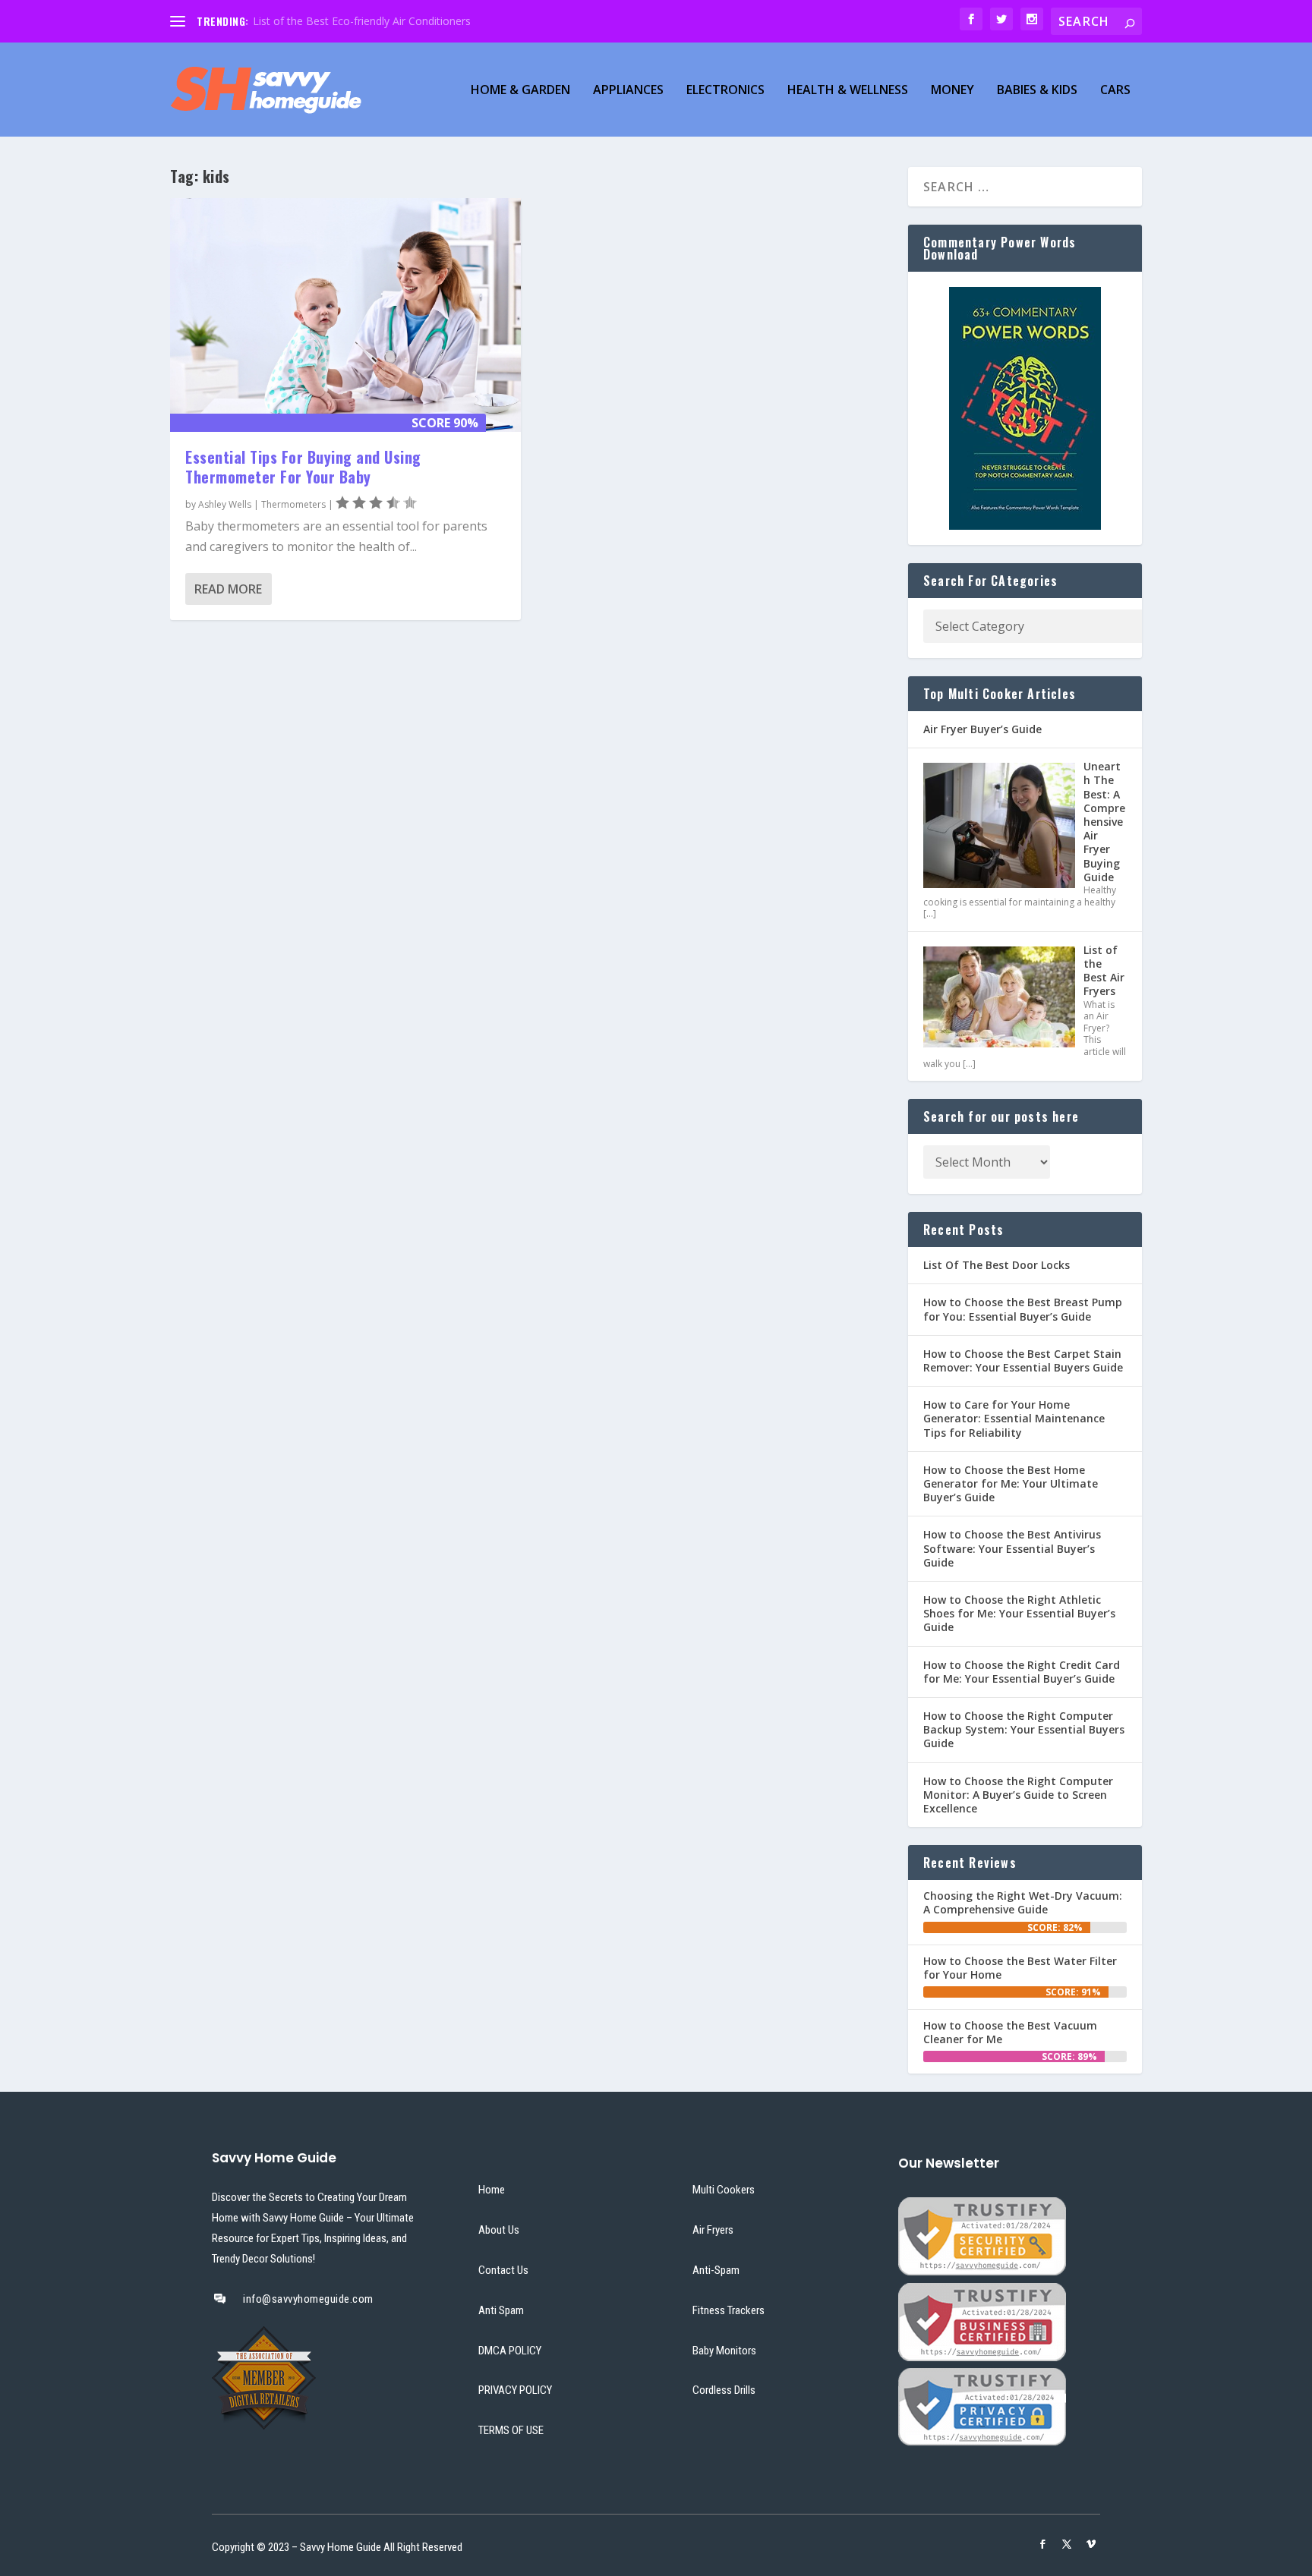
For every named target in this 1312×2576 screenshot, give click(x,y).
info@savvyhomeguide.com (308, 2299)
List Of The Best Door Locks (997, 1265)
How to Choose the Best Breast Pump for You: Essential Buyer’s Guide (1023, 1309)
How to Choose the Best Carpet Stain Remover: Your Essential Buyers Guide (1023, 1360)
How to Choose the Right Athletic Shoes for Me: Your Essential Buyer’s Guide (1019, 1613)
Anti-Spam (716, 2270)
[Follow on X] (1067, 2544)
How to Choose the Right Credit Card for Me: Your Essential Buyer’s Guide (1022, 1672)
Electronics (725, 91)
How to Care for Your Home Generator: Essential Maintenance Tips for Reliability (1014, 1418)
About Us (499, 2230)
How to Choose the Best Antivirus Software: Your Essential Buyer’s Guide (1012, 1548)
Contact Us (503, 2270)
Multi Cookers (724, 2190)
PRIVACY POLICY (515, 2390)
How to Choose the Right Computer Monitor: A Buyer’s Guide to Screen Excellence (1018, 1795)
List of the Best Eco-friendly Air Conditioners (362, 21)
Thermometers (293, 504)
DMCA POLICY (510, 2351)
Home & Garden (520, 91)
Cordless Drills (724, 2390)
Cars (1115, 91)
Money (952, 91)
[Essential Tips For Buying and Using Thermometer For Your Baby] (345, 315)
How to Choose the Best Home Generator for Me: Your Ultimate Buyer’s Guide (1011, 1483)
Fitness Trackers (729, 2310)
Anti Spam (501, 2310)
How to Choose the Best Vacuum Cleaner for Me (1010, 2032)
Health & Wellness (848, 91)
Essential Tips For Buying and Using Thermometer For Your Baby (303, 467)
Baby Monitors (724, 2351)
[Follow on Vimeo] (1091, 2544)
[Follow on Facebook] (1042, 2544)
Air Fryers (713, 2230)
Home (492, 2190)
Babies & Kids (1037, 91)
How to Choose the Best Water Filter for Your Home (1020, 1968)
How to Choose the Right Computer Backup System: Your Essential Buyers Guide (1024, 1729)
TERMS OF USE (511, 2430)
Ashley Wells (225, 504)
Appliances (628, 91)
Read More (228, 589)
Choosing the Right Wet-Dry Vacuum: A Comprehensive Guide (1023, 1902)
